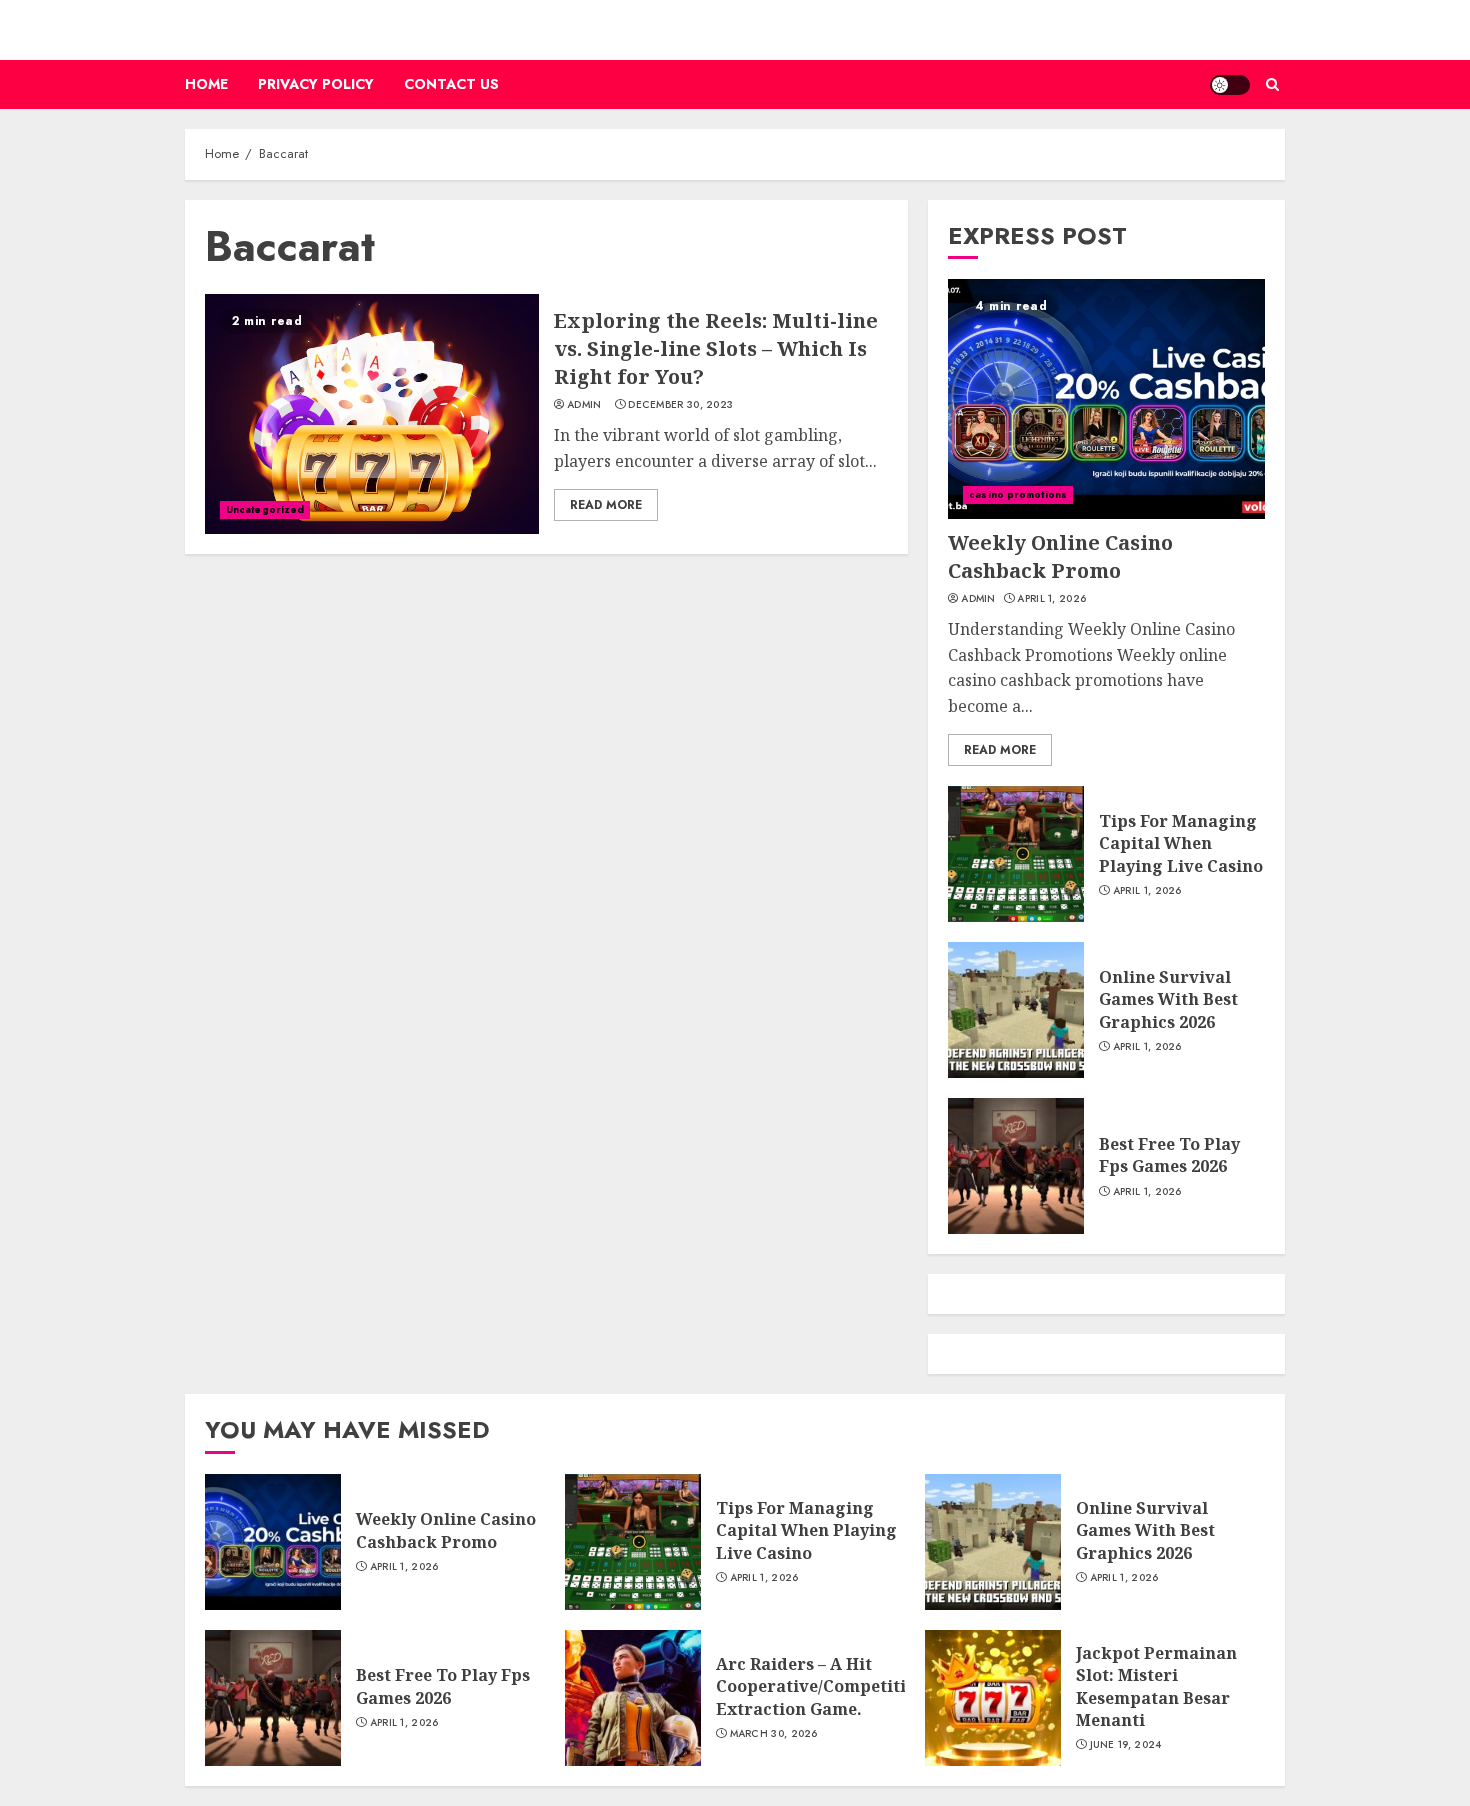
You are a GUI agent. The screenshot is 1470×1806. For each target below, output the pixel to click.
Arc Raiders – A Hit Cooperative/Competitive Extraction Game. (820, 1686)
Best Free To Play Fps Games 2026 (1169, 1155)
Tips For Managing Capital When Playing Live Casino (1181, 843)
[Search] (1272, 84)
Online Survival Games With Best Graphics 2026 (1168, 999)
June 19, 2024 (1126, 1745)
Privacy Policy (316, 84)
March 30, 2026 (774, 1734)
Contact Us (451, 84)
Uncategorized (265, 509)
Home (206, 84)
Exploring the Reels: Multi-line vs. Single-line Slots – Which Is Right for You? (716, 348)
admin (584, 405)
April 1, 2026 (1051, 599)
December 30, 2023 (680, 405)
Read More (606, 505)
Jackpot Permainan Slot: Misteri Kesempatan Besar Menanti (1156, 1686)
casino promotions (1018, 494)
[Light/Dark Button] (1230, 85)
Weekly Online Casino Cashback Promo (1060, 556)
